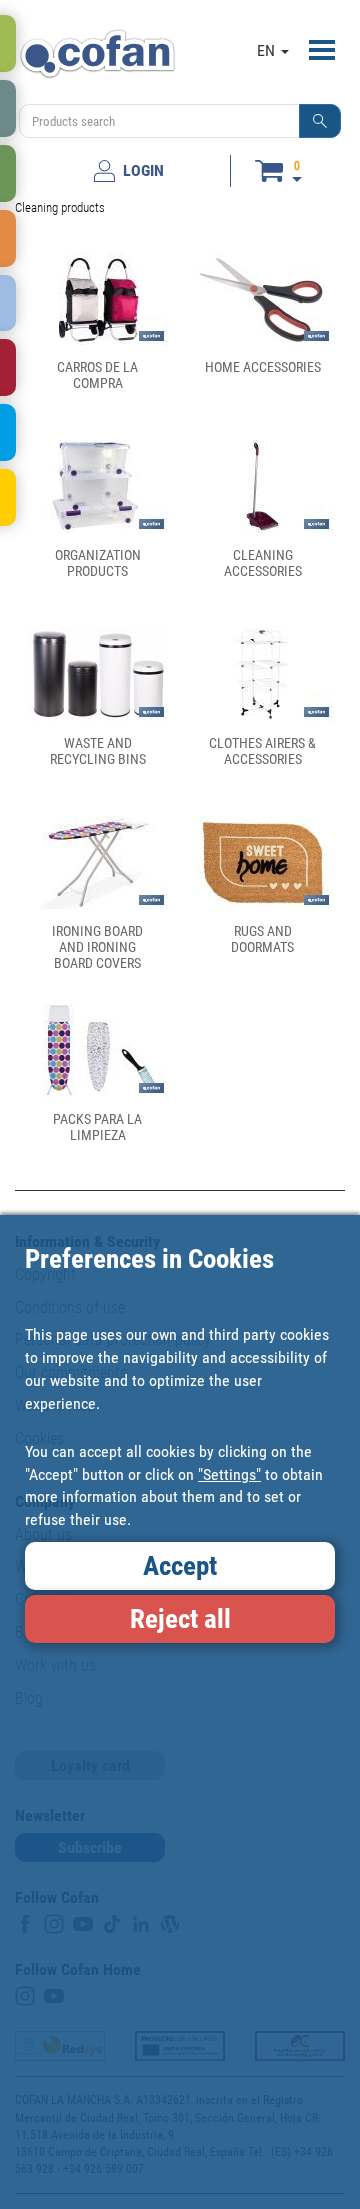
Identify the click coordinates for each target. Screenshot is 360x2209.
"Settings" (229, 1474)
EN (268, 50)
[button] (320, 121)
